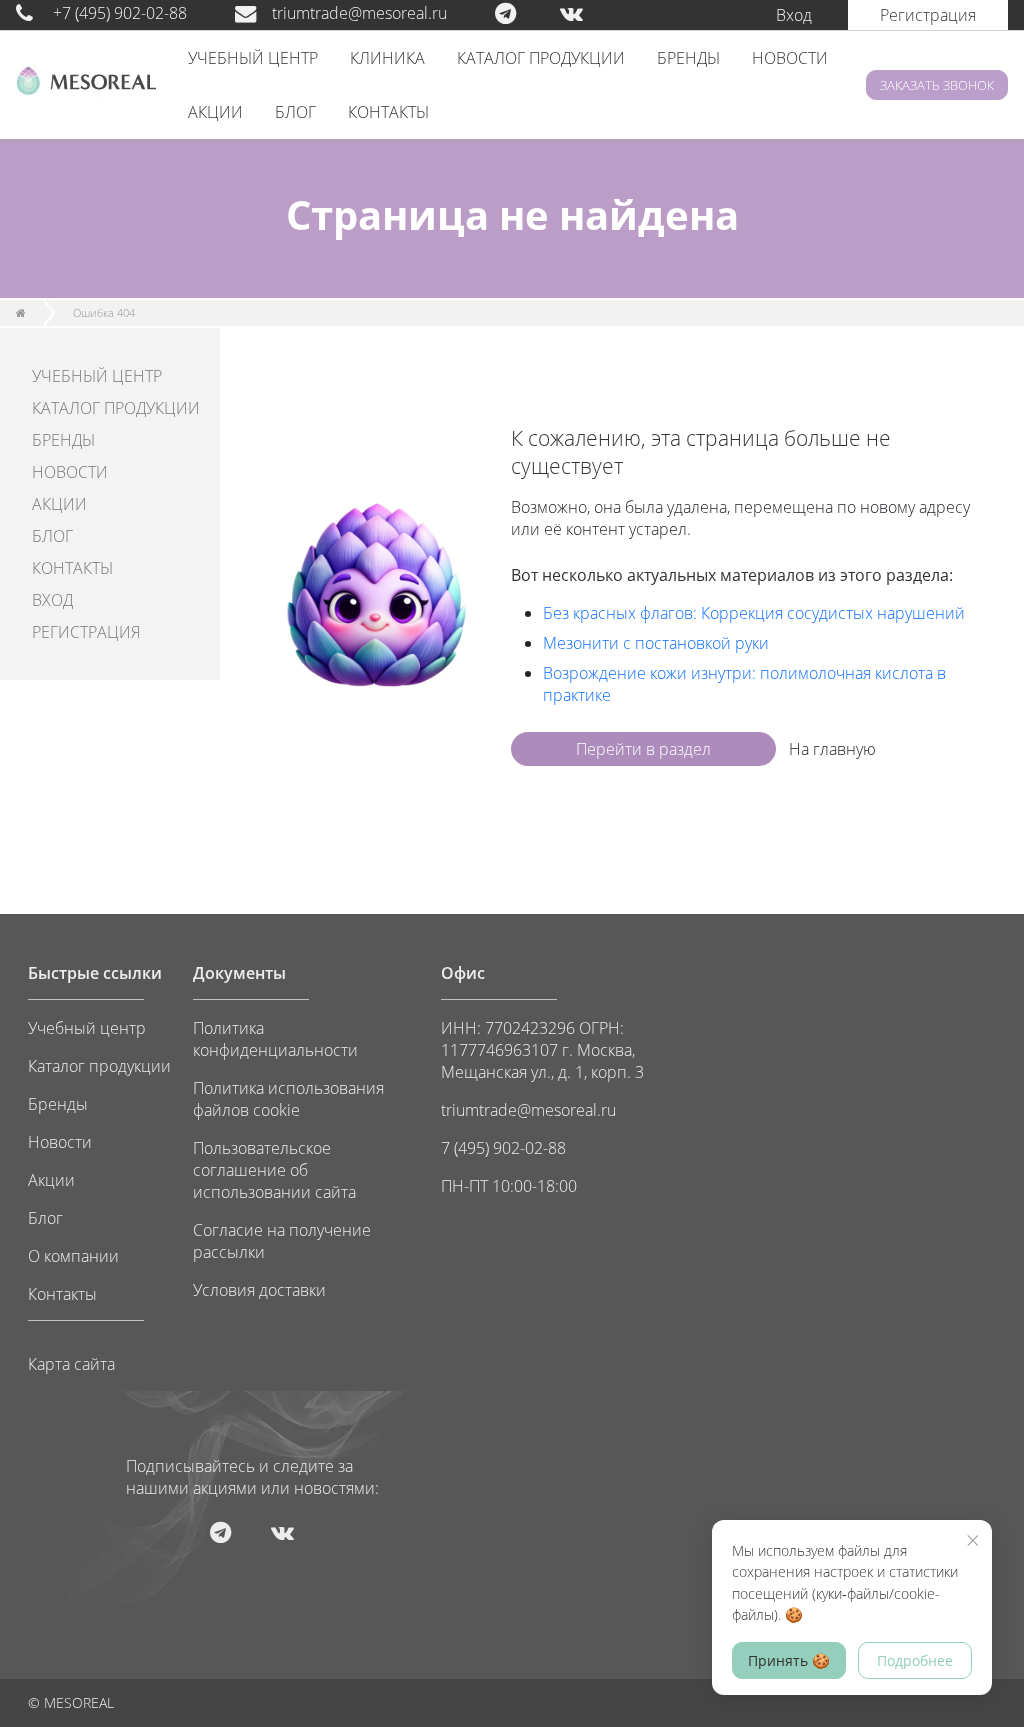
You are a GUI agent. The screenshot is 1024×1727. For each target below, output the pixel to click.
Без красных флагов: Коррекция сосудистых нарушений (754, 613)
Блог (45, 1218)
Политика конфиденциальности (275, 1039)
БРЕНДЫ (688, 58)
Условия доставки (259, 1290)
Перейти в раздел (643, 749)
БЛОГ (295, 112)
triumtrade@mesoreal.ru (359, 13)
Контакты (62, 1294)
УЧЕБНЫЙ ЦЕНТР (253, 58)
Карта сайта (71, 1364)
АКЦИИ (215, 112)
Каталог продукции (99, 1066)
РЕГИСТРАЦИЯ (86, 632)
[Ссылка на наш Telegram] (525, 13)
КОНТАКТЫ (388, 112)
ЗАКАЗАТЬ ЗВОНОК (937, 85)
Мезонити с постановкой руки (656, 643)
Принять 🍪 (789, 1660)
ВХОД (52, 600)
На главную (832, 749)
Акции (51, 1180)
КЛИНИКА (387, 58)
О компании (73, 1256)
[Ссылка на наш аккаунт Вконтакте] (591, 13)
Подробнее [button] (915, 1660)
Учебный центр (87, 1028)
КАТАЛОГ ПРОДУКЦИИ (541, 58)
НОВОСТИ (790, 58)
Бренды (58, 1104)
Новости (60, 1142)
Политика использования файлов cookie (288, 1099)
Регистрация (928, 15)
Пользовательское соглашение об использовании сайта (274, 1170)
